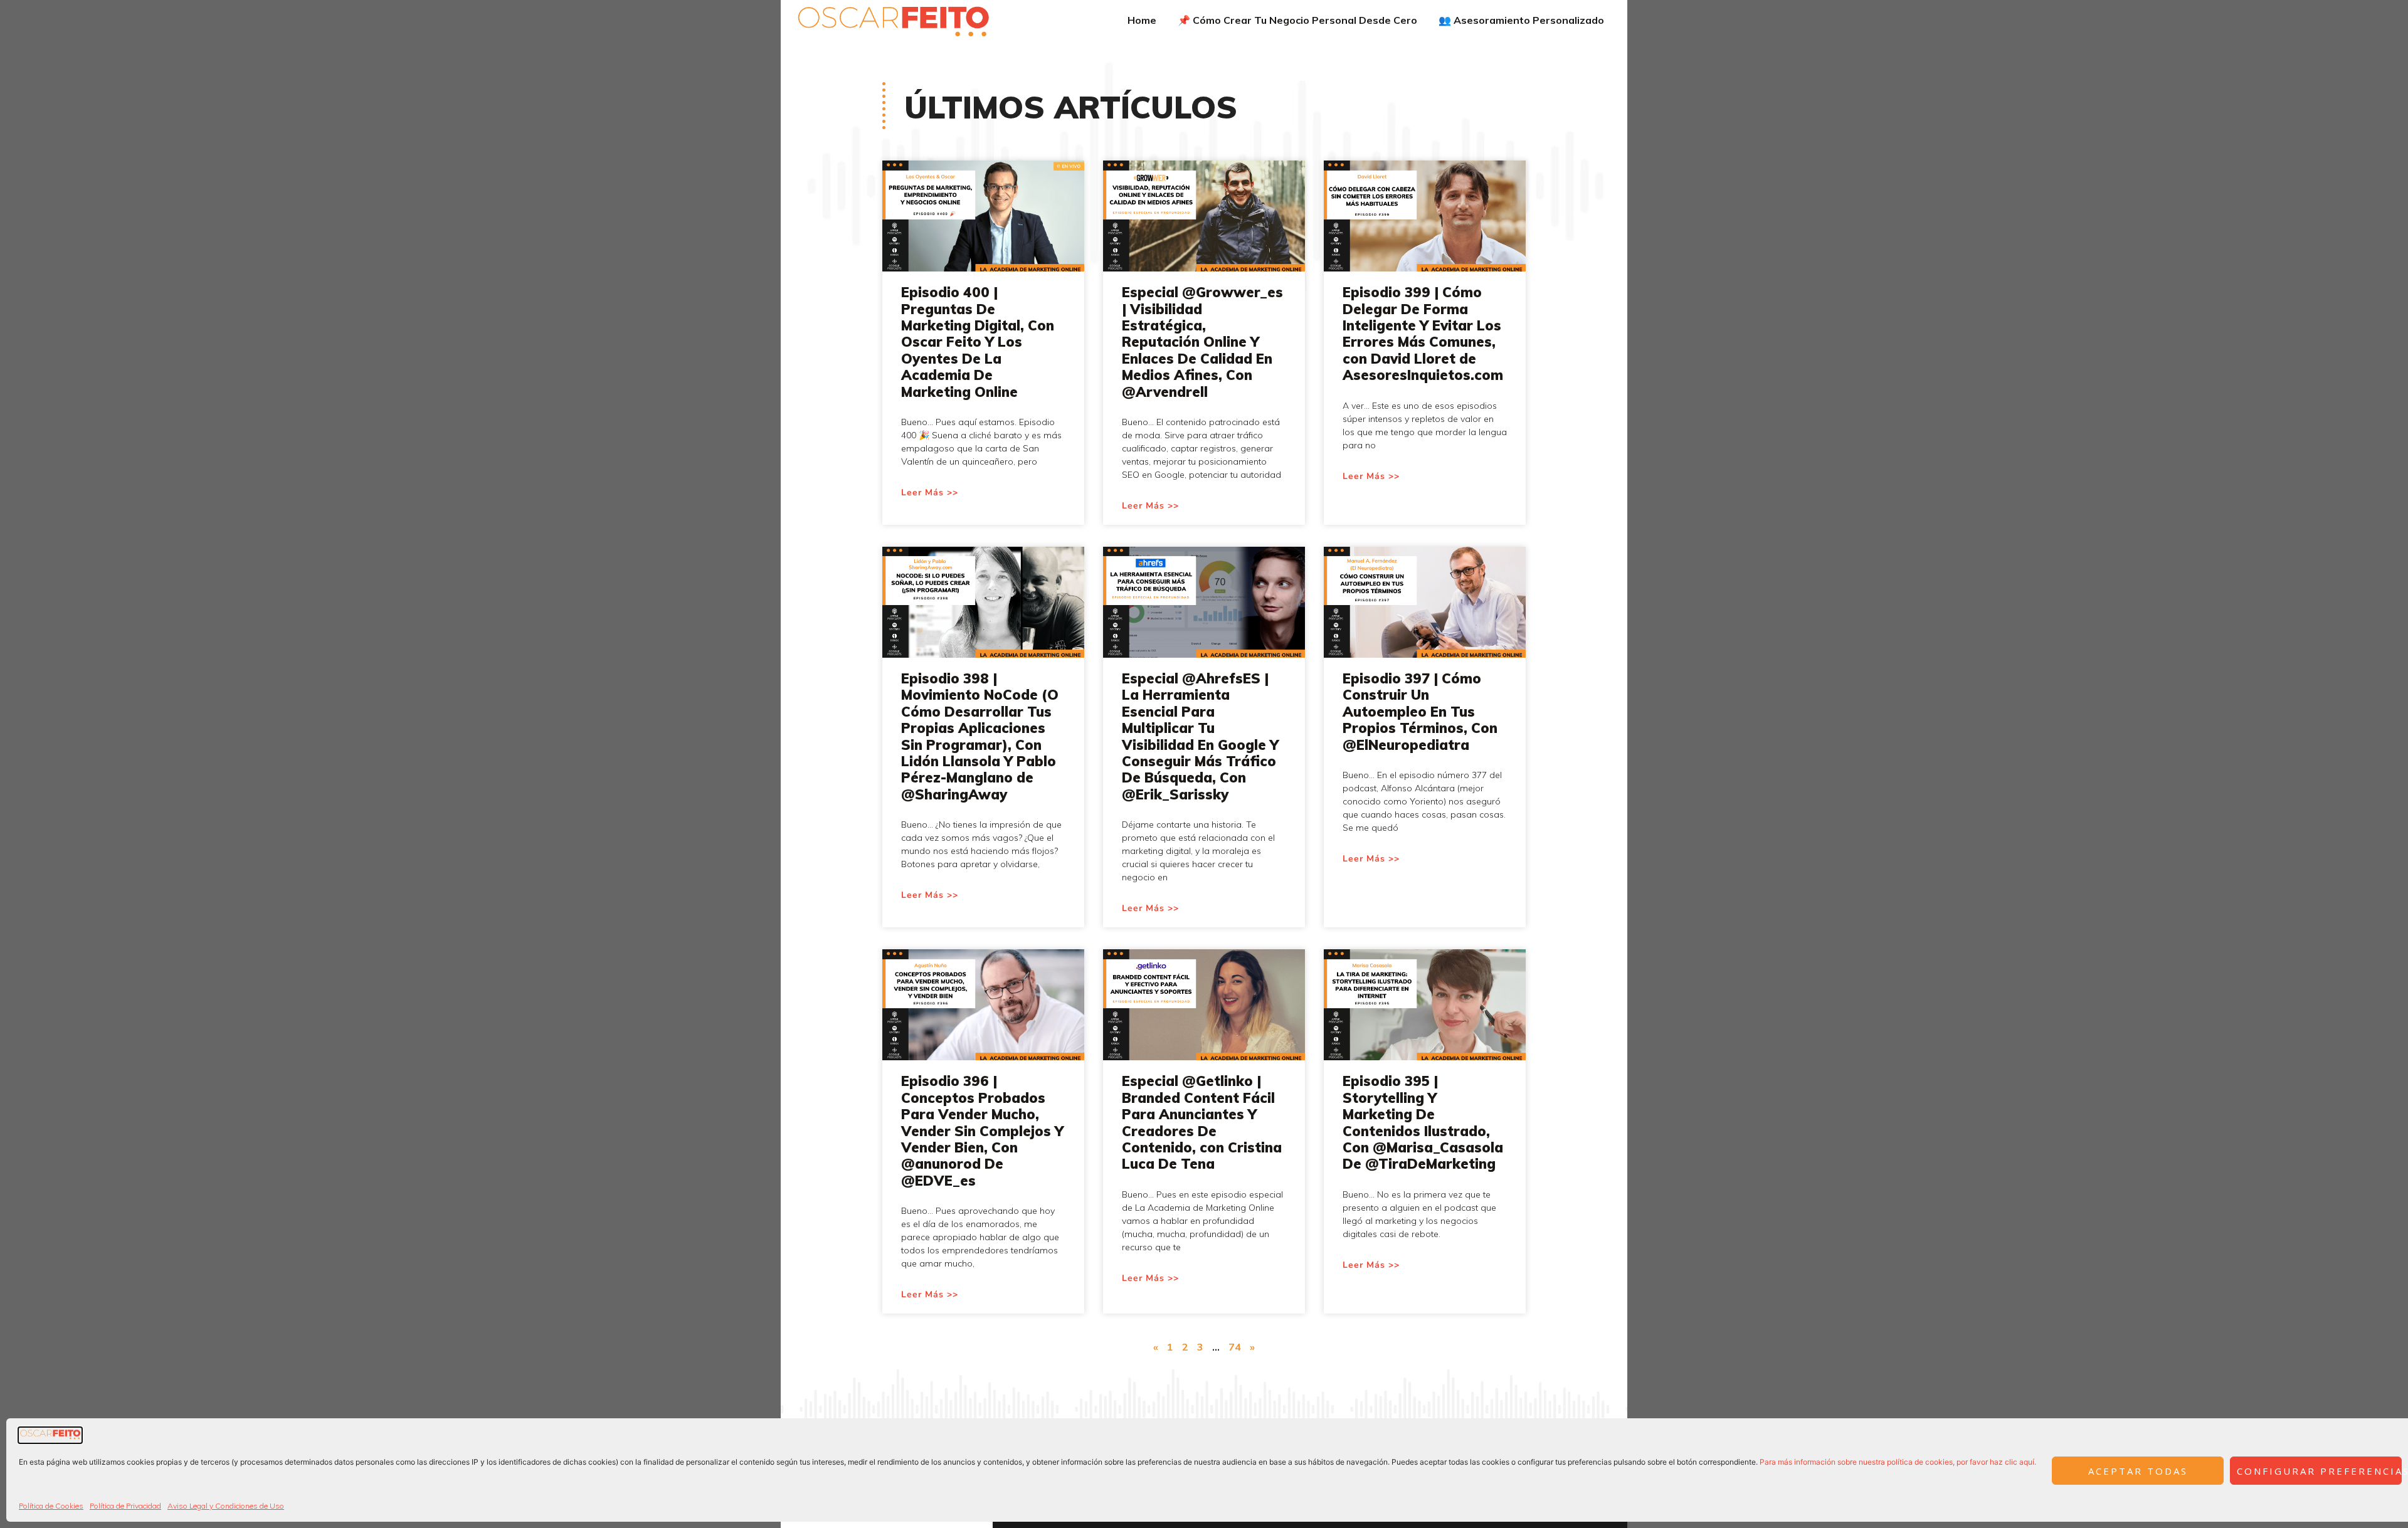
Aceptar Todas (2138, 1471)
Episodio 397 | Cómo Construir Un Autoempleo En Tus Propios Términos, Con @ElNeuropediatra (1420, 712)
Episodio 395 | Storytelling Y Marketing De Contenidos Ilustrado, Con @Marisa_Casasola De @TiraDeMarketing (1423, 1122)
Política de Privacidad (125, 1506)
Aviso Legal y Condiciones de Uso (226, 1506)
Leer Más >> (930, 493)
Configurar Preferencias (2319, 1471)
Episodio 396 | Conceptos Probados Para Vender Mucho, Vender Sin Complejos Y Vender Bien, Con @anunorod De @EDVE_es (982, 1130)
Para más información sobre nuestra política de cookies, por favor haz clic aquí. (1898, 1462)
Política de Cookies (51, 1506)
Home (1142, 20)
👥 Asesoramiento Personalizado (1521, 20)
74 (1235, 1347)
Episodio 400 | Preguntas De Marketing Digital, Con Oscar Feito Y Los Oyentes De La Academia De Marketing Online (978, 342)
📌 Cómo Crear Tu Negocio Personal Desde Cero (1297, 20)
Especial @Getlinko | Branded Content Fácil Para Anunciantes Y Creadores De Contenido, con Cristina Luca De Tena (1202, 1122)
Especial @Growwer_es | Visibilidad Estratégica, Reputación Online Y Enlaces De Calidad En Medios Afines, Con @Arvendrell (1202, 342)
